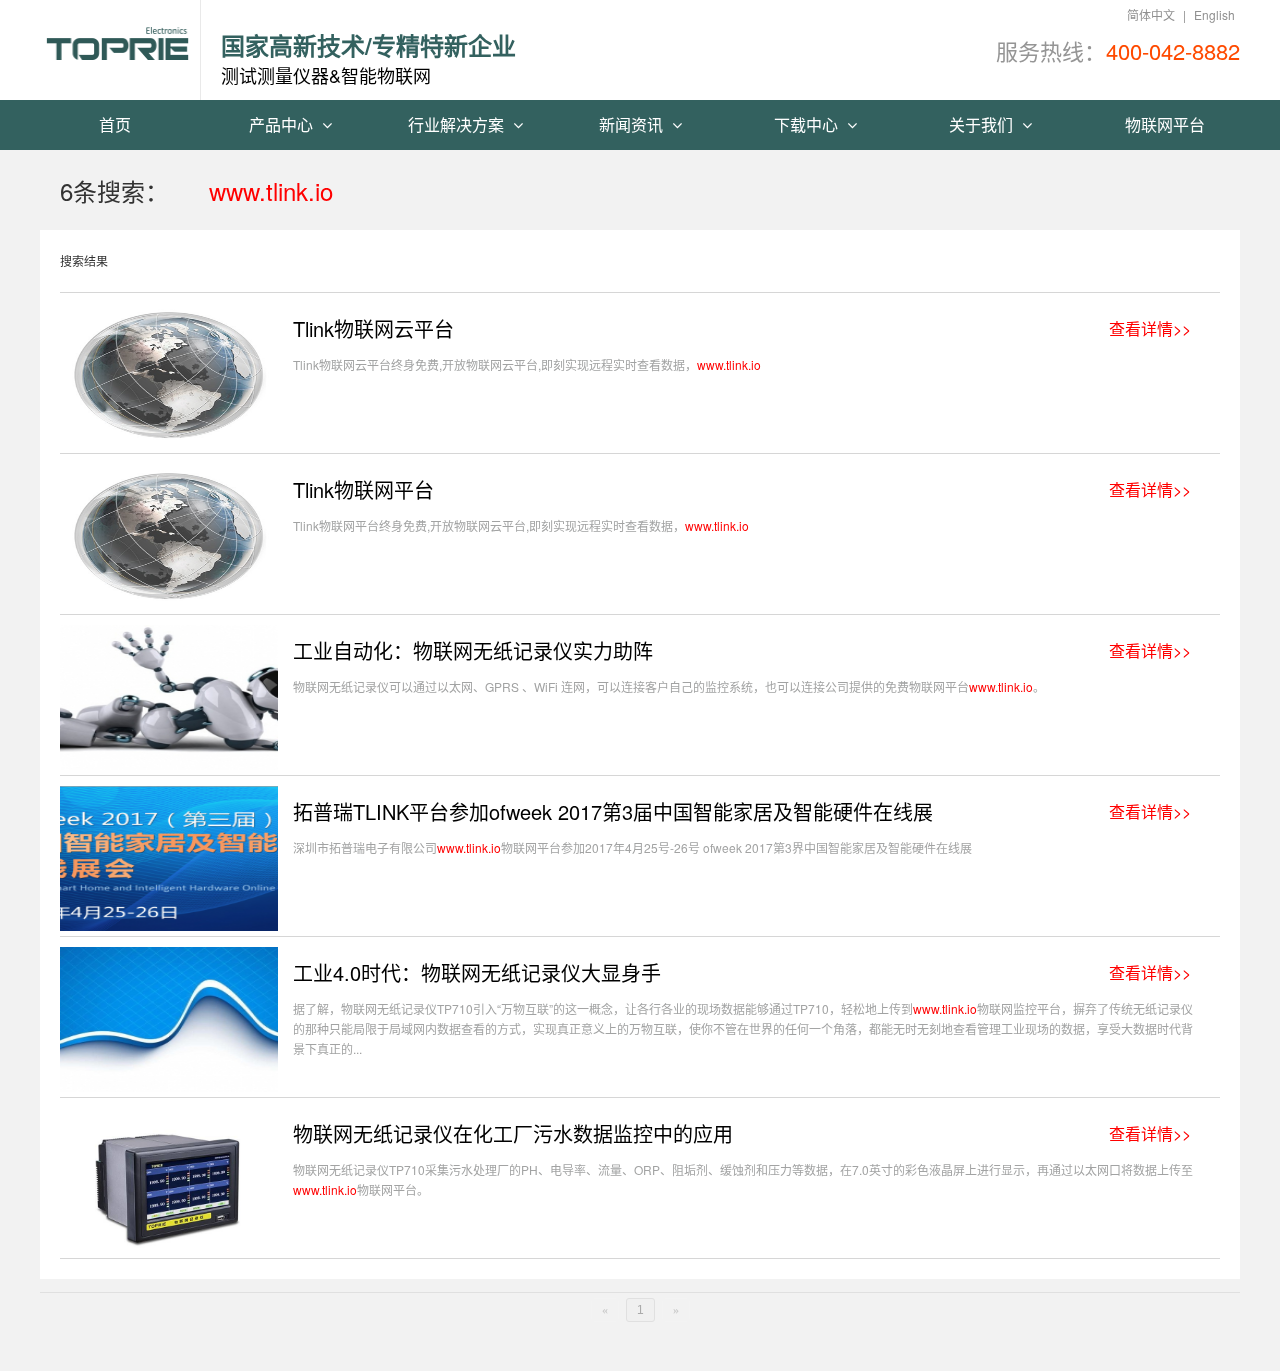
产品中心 (283, 124)
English (1214, 14)
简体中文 (1151, 14)
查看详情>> (1150, 329)
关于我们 (983, 124)
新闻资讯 (633, 124)
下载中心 (808, 124)
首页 (115, 124)
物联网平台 (1165, 124)
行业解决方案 (458, 124)
